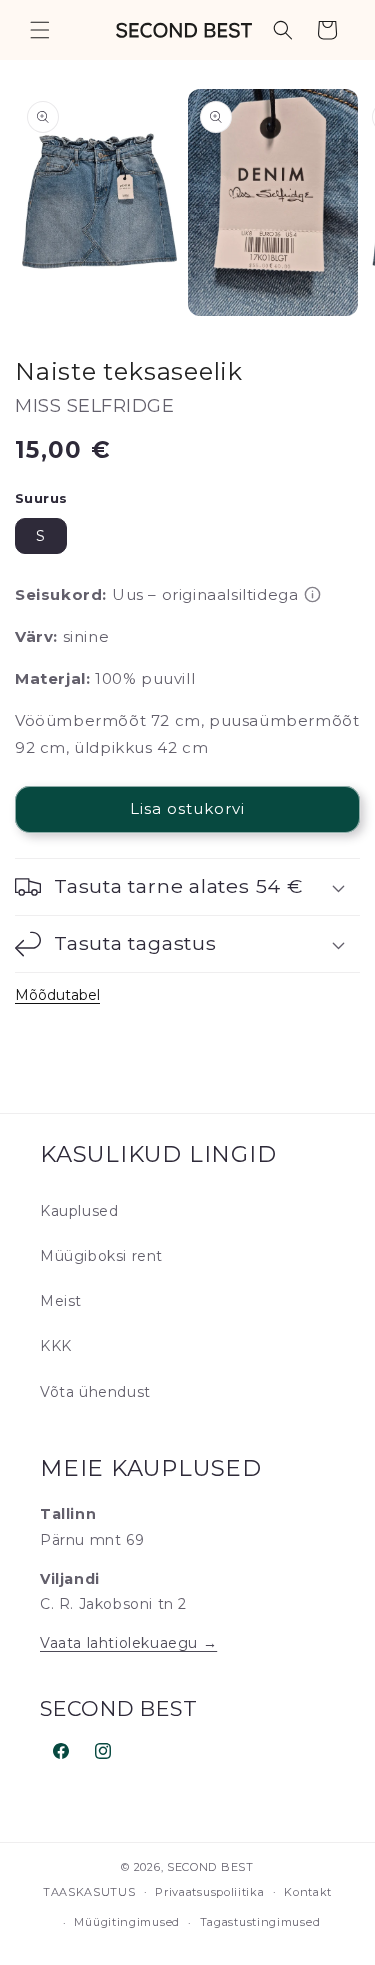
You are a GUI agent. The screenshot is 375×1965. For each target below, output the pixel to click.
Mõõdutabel (57, 995)
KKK (56, 1346)
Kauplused (79, 1211)
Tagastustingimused (260, 1922)
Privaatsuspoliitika (209, 1892)
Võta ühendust (95, 1392)
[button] (40, 30)
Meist (61, 1301)
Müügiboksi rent (101, 1256)
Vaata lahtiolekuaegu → (128, 1643)
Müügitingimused (127, 1922)
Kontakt (308, 1892)
